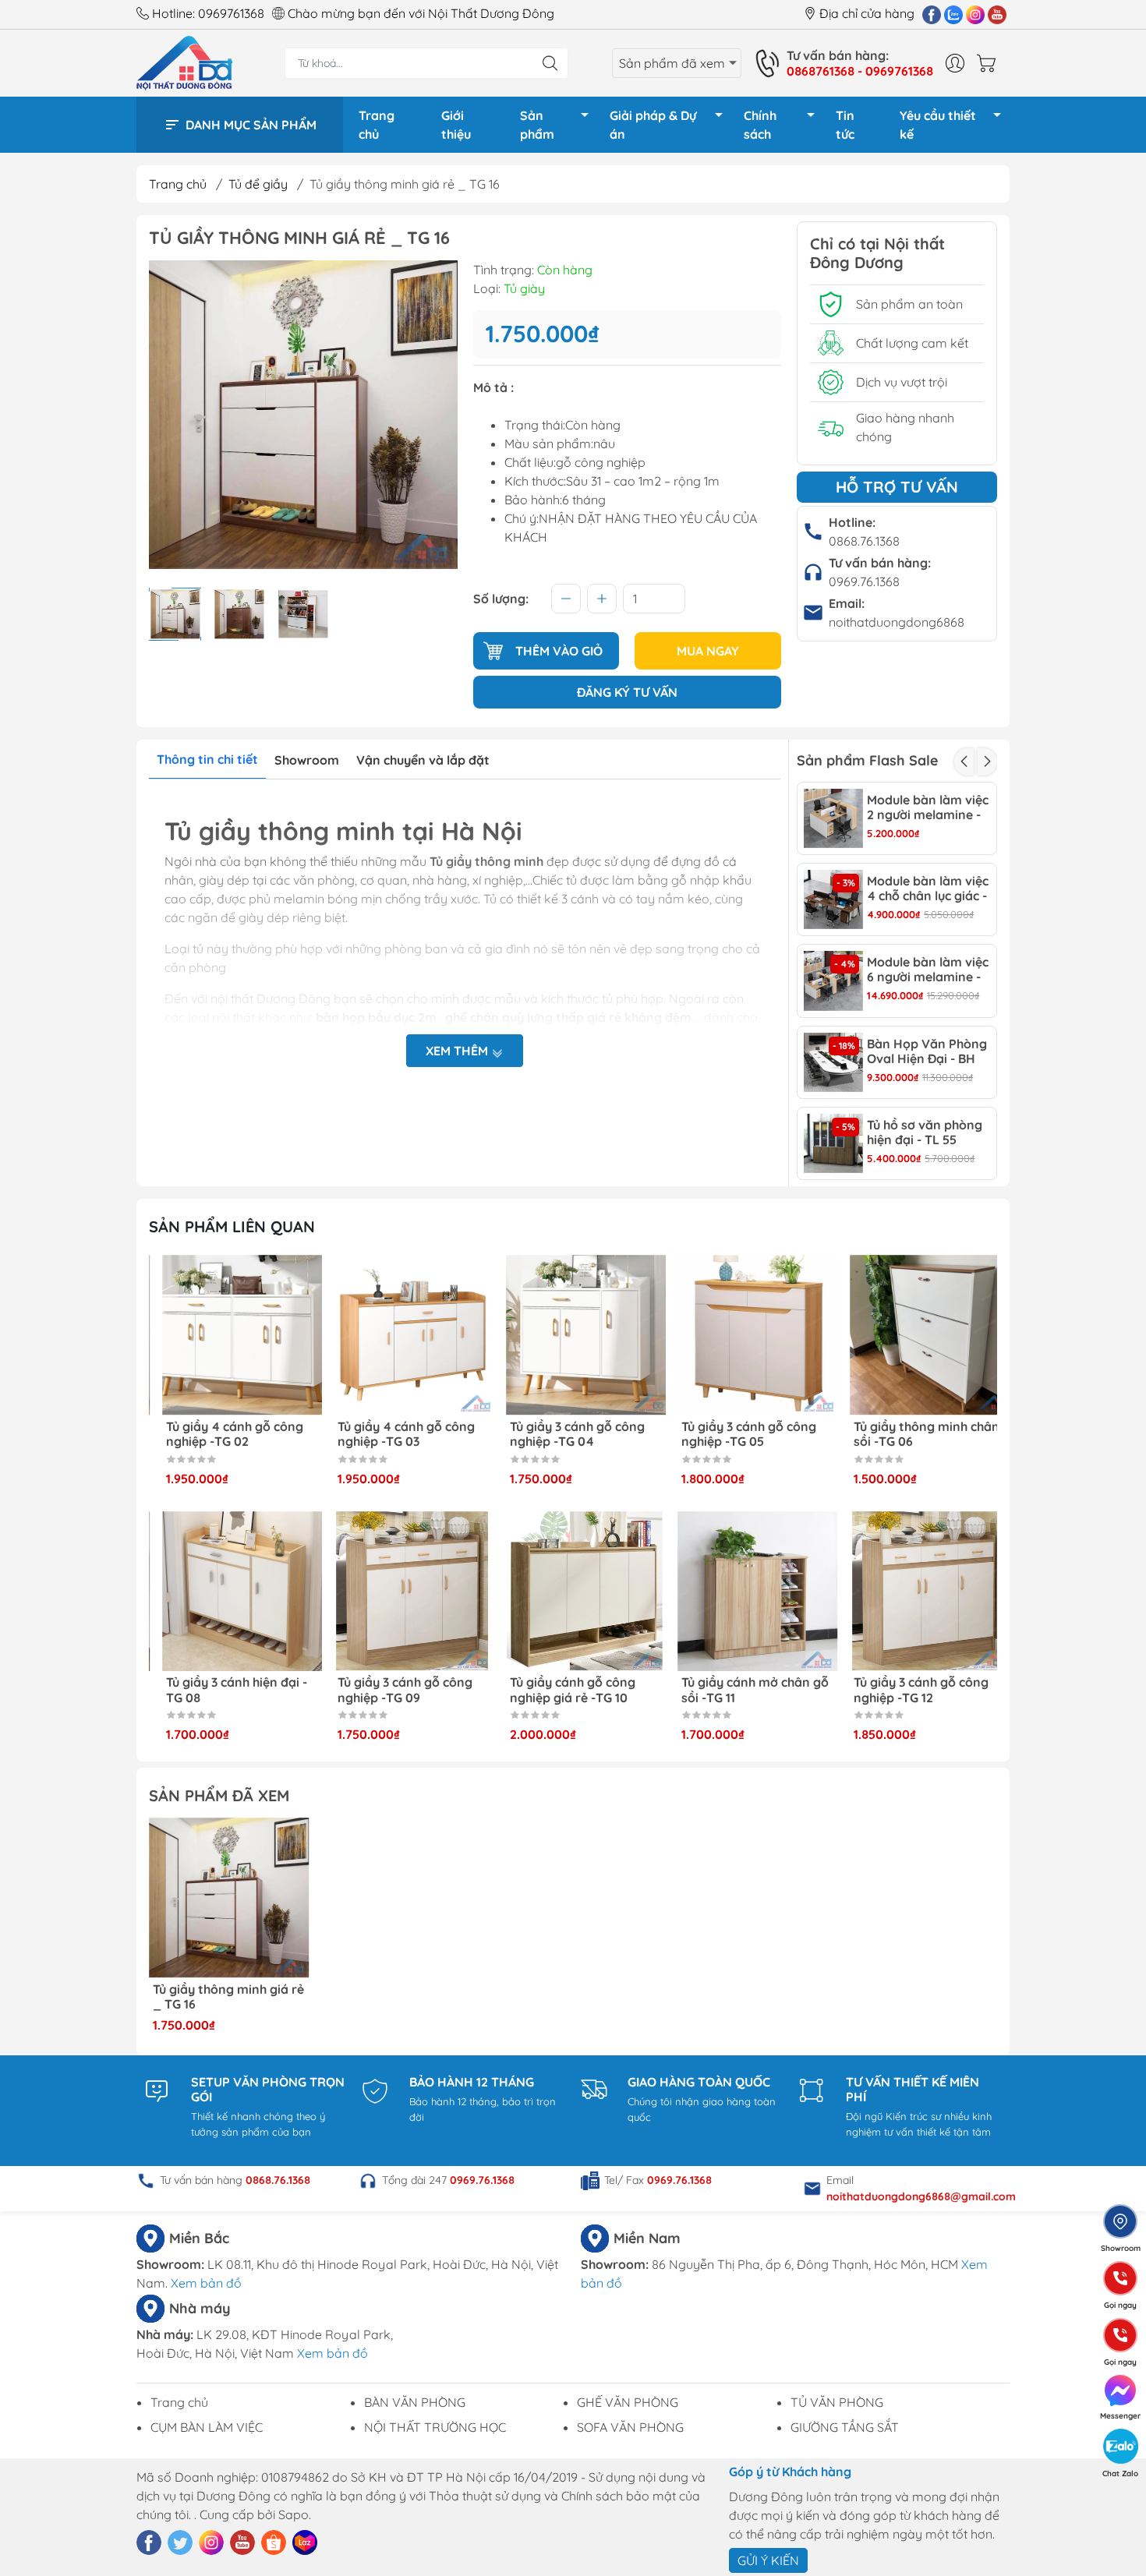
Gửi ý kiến (768, 2560)
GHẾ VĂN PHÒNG (628, 2402)
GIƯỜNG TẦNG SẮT (845, 2427)
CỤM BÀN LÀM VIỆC (207, 2427)
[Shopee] (274, 2542)
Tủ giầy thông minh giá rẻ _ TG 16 (228, 1997)
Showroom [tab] (307, 760)
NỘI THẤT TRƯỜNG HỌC (435, 2427)
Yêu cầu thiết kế (938, 125)
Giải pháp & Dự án (653, 125)
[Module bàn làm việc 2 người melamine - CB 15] (833, 818)
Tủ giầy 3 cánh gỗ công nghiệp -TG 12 (908, 1690)
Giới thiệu (456, 125)
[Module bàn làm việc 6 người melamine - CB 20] (833, 981)
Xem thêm (458, 1051)
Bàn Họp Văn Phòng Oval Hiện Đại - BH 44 (927, 1051)
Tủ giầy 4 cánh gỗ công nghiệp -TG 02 (221, 1434)
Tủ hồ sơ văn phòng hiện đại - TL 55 (925, 1133)
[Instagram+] (975, 14)
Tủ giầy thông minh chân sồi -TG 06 (913, 1434)
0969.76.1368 (864, 581)
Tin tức (845, 125)
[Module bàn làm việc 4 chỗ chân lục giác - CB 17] (833, 899)
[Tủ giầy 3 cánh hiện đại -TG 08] (229, 1592)
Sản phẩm (537, 125)
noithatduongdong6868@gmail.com (921, 2196)
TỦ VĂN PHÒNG (837, 2402)
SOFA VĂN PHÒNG (630, 2427)
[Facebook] (932, 14)
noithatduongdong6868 (897, 622)
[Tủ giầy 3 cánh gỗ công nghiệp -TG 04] (573, 1335)
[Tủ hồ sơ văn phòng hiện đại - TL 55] (833, 1143)
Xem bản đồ (206, 2283)
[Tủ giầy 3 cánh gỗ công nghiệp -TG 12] (917, 1592)
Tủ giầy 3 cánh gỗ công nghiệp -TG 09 (393, 1690)
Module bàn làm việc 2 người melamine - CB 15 (928, 807)
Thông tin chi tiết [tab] (207, 759)
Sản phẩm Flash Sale (867, 760)
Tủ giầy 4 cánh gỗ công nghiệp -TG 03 (394, 1434)
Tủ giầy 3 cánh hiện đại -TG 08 (223, 1690)
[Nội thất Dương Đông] (184, 62)
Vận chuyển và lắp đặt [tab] (423, 760)
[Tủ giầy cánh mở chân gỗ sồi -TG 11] (745, 1592)
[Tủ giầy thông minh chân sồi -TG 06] (917, 1335)
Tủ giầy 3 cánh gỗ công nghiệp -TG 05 (736, 1434)
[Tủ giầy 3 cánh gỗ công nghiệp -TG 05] (745, 1335)
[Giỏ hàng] (990, 63)
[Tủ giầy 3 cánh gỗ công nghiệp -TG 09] (401, 1592)
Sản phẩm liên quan (232, 1226)
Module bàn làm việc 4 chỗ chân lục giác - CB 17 (928, 889)
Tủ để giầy (258, 184)
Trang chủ (377, 125)
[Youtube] (997, 14)
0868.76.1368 (864, 541)
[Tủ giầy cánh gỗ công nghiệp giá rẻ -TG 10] (573, 1592)
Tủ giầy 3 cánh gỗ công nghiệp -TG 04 (564, 1434)
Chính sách (760, 125)
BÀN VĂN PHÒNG (415, 2402)
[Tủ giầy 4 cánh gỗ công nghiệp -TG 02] (229, 1335)
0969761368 (231, 13)
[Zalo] (953, 14)
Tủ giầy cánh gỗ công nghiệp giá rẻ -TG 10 (559, 1690)
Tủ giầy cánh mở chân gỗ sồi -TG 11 (743, 1690)
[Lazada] (305, 2542)
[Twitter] (180, 2542)
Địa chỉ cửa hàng (867, 13)
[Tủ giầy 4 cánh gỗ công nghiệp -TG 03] (401, 1335)
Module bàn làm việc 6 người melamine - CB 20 (928, 970)
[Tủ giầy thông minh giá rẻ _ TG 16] (229, 1898)
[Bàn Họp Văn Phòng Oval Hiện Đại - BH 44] (833, 1062)
